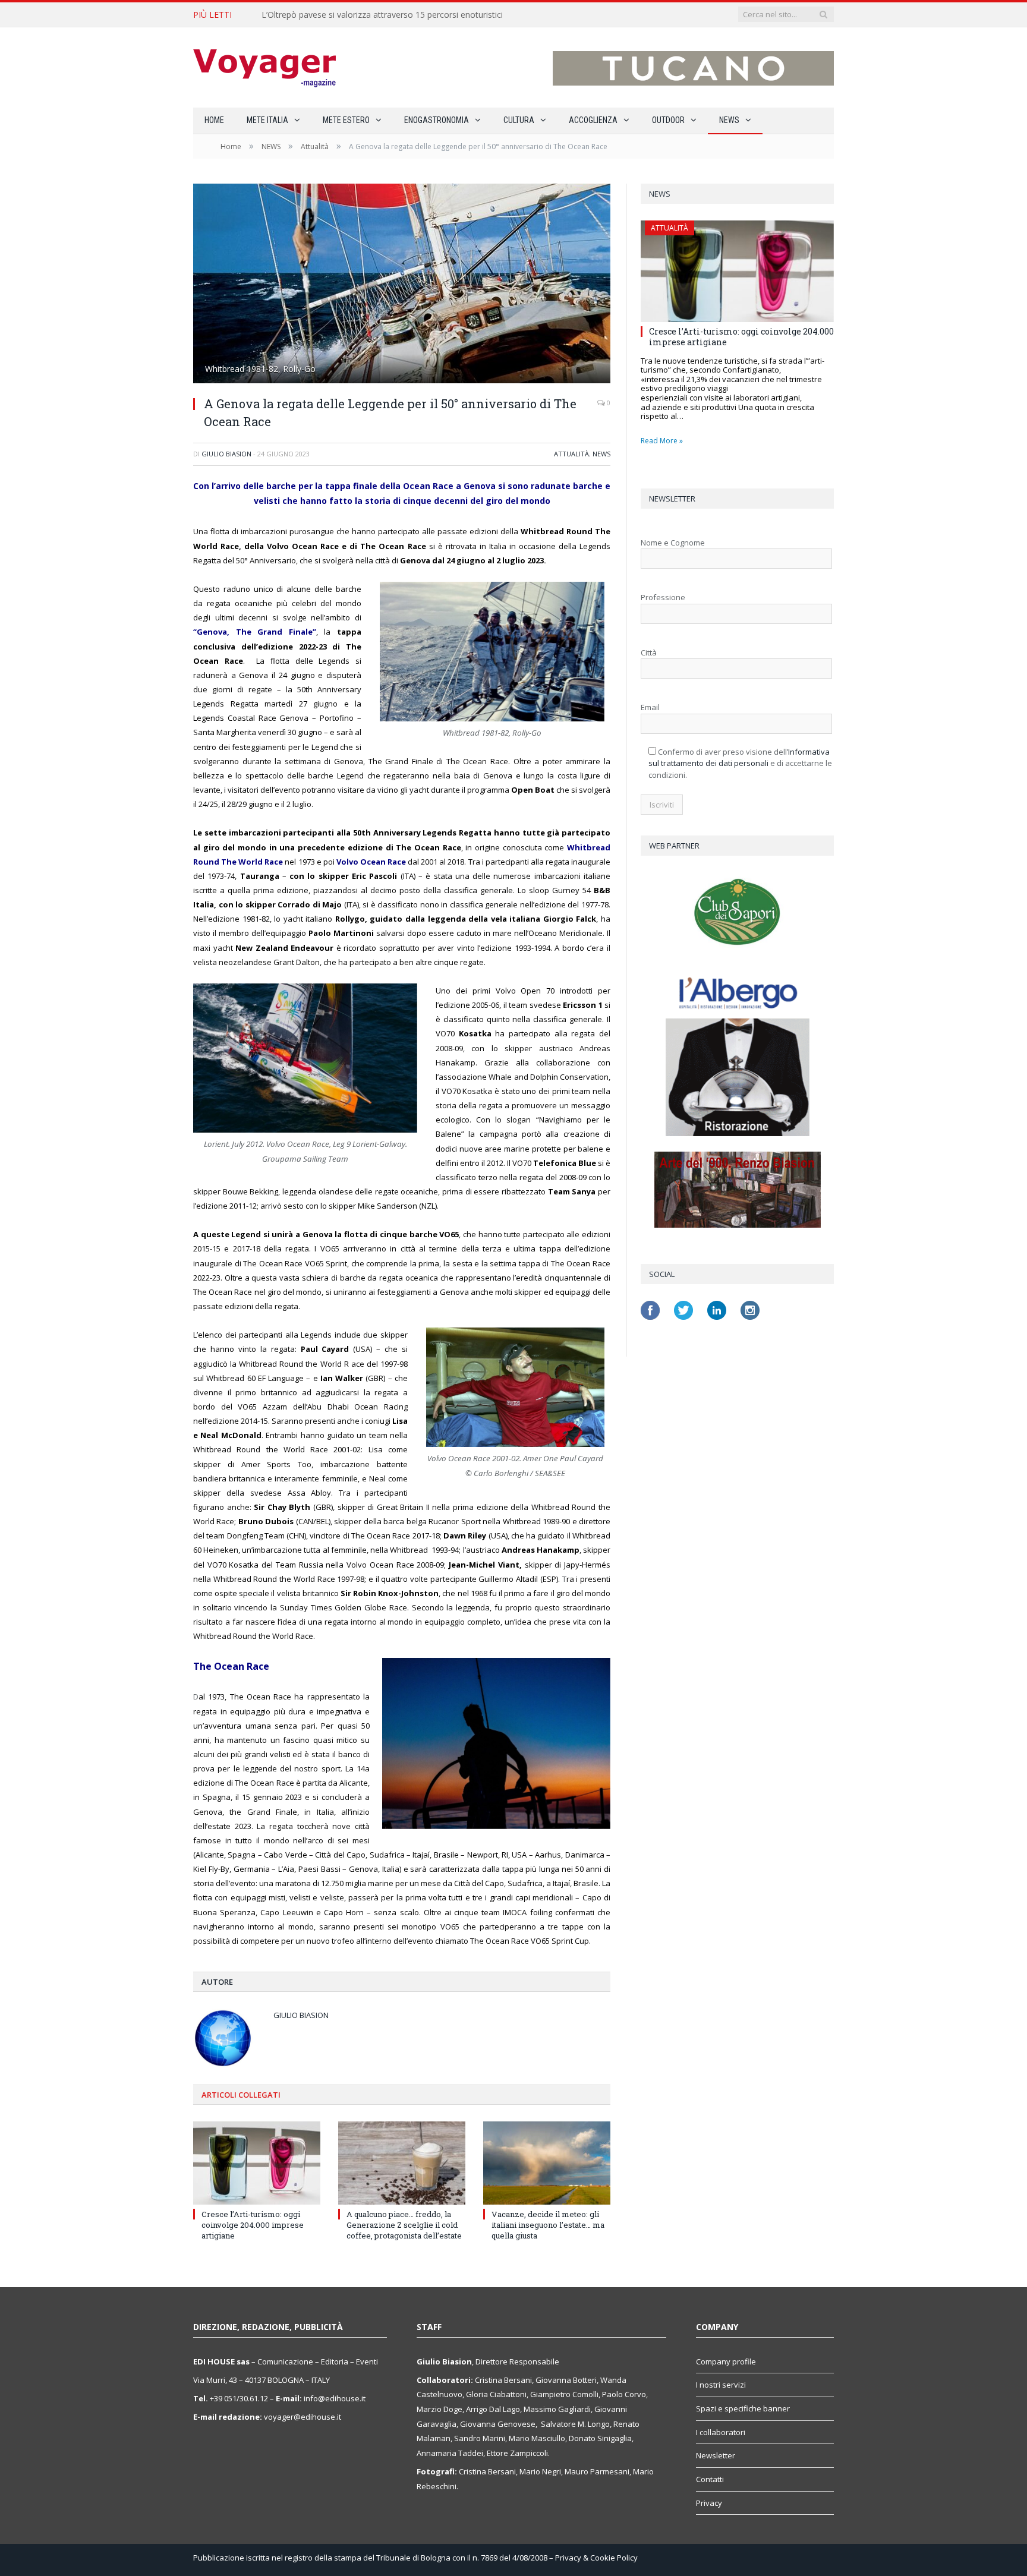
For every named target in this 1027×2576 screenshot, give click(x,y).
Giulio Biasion (226, 454)
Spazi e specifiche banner (743, 2408)
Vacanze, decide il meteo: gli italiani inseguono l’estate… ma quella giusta (548, 2225)
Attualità (571, 454)
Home (214, 120)
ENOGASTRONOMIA (437, 120)
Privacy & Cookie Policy (596, 2558)
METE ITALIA (267, 120)
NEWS (729, 120)
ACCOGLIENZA (593, 120)
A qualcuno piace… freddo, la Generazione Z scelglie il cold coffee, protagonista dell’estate (404, 2225)
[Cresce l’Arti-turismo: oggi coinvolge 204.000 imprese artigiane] (257, 2163)
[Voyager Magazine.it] (264, 67)
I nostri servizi (721, 2385)
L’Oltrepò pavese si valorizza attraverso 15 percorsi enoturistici (382, 15)
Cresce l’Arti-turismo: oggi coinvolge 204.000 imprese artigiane (253, 2225)
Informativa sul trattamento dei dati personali (739, 758)
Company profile (726, 2361)
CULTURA (519, 120)
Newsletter (716, 2455)
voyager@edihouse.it (303, 2417)
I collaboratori (721, 2432)
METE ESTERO (346, 120)
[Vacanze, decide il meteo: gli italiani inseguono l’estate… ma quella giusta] (547, 2163)
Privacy (709, 2503)
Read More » (662, 441)
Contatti (710, 2479)
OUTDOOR (668, 120)
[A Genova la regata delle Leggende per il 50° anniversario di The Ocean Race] (402, 285)
